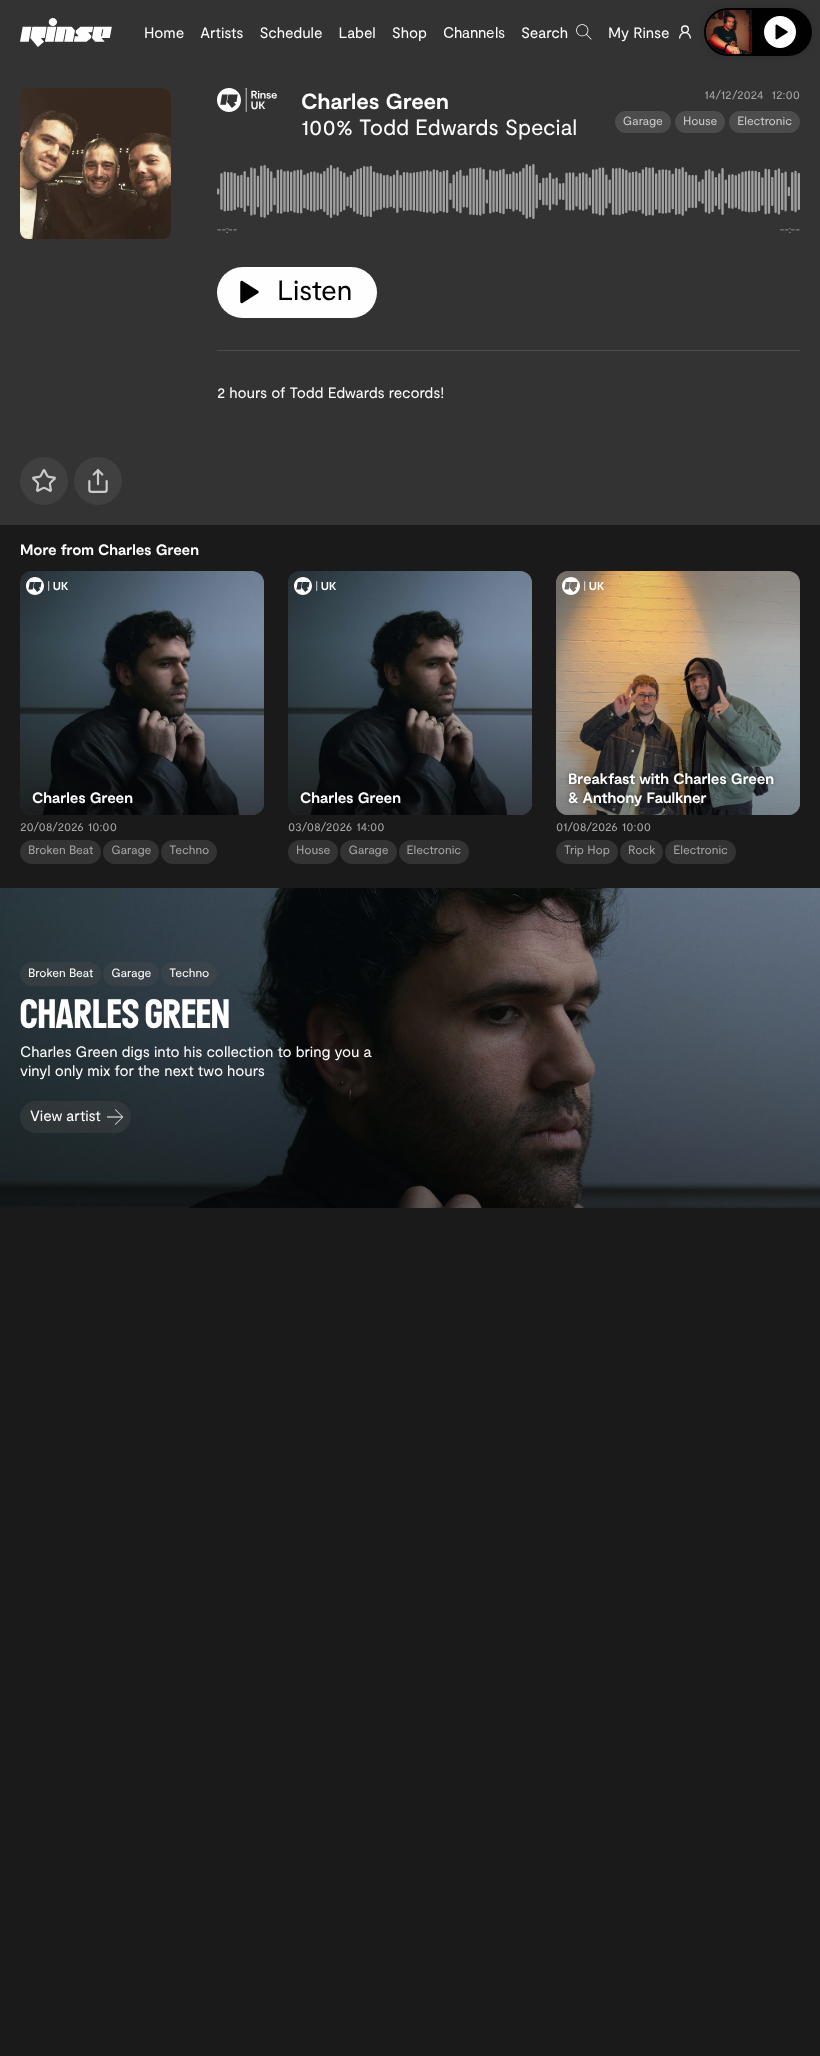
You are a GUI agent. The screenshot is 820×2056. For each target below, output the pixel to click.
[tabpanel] (508, 195)
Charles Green (375, 101)
